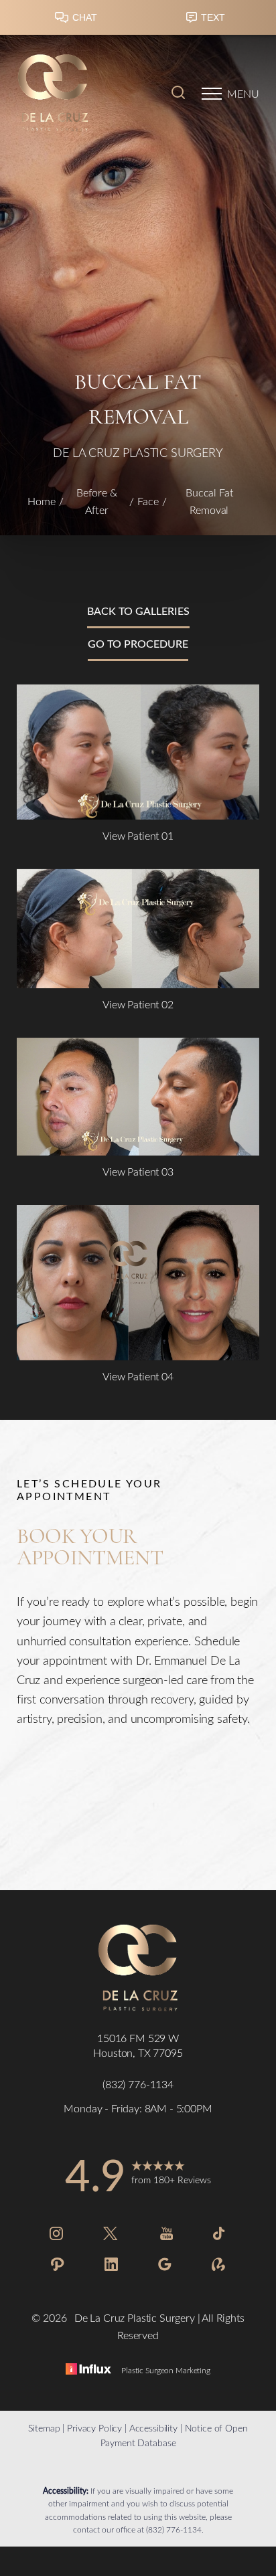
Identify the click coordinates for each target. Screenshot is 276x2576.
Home (42, 501)
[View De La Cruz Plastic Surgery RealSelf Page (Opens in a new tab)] (218, 2267)
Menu (243, 93)
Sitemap (44, 2428)
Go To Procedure (138, 643)
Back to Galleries (138, 611)
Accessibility (153, 2428)
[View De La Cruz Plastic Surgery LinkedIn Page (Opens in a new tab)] (111, 2267)
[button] (212, 94)
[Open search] (178, 94)
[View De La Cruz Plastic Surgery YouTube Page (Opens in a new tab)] (166, 2236)
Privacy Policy (94, 2428)
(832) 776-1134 (174, 2529)
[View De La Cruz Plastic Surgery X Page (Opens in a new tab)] (111, 2236)
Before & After (97, 501)
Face (148, 501)
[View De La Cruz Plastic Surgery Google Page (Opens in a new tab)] (165, 2267)
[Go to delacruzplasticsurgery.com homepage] (77, 94)
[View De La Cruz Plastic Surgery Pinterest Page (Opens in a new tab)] (57, 2267)
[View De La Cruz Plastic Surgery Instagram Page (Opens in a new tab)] (56, 2236)
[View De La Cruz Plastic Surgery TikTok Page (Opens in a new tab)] (219, 2236)
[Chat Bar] (138, 21)
